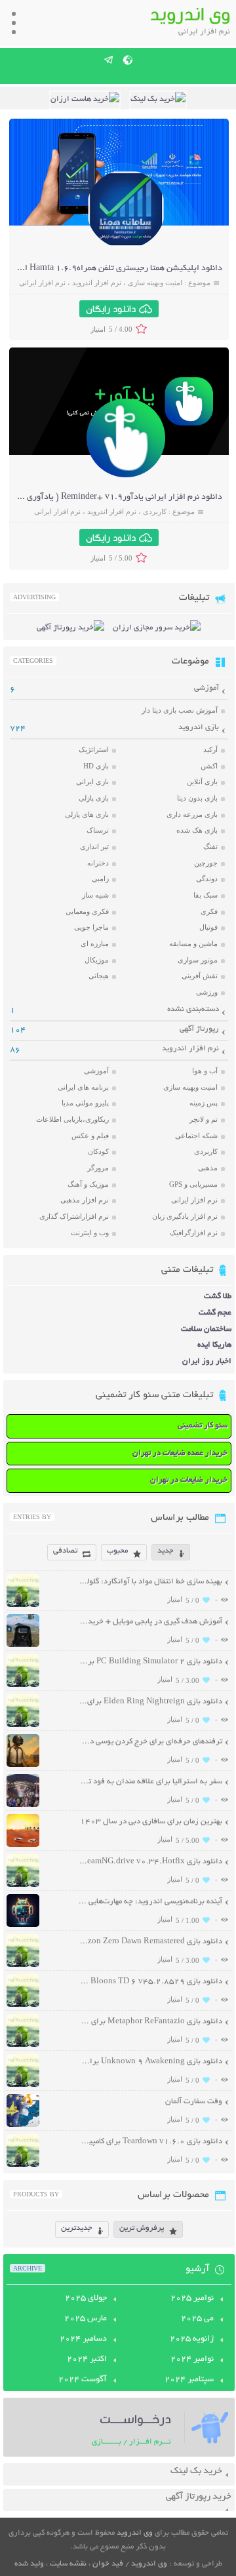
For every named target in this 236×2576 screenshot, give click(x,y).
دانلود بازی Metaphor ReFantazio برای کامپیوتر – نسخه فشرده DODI (150, 2022)
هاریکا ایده (214, 1345)
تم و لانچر (204, 1119)
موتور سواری (198, 960)
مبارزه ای (95, 943)
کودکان (98, 1151)
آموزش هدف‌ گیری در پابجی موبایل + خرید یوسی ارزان (150, 1622)
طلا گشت (218, 1297)
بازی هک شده (197, 830)
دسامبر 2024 (83, 2339)
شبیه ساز (95, 895)
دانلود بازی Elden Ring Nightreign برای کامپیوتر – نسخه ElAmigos (150, 1702)
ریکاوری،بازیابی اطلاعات (72, 1119)
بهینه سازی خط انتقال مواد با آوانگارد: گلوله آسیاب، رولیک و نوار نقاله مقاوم (150, 1582)
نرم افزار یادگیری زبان (185, 1216)
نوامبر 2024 (192, 2360)
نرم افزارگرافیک (194, 1233)
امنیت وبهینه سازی (155, 283)
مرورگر (98, 1168)
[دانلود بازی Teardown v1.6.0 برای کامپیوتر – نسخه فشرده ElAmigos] (23, 2165)
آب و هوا (205, 1071)
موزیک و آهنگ (88, 1184)
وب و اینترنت (90, 1233)
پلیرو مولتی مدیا (85, 1103)
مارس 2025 (86, 2319)
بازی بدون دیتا (197, 798)
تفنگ (210, 846)
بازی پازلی (94, 798)
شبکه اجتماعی (196, 1136)
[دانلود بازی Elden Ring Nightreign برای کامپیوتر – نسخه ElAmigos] (23, 1725)
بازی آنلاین (202, 782)
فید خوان (108, 2564)
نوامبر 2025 (192, 2299)
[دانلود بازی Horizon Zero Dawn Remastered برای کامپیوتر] (23, 1965)
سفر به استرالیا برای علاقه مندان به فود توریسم (150, 1782)
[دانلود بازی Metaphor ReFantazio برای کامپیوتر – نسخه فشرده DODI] (23, 2045)
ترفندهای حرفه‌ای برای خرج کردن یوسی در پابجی (150, 1742)
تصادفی (65, 1551)
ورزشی (207, 992)
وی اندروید (135, 2533)
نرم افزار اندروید (97, 283)
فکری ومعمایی (87, 911)
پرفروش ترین (142, 2228)
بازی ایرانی (92, 782)
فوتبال (208, 927)
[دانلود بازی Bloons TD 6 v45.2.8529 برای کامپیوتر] (23, 2005)
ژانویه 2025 (192, 2339)
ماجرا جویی (91, 927)
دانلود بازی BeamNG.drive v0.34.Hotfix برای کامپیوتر (150, 1862)
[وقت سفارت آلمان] (23, 2125)
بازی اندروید (199, 727)
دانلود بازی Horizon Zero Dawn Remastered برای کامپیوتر (150, 1942)
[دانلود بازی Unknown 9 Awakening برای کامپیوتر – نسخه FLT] (23, 2085)
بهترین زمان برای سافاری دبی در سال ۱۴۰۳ (151, 1822)
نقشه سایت (68, 2564)
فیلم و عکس (90, 1136)
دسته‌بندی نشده (193, 1009)
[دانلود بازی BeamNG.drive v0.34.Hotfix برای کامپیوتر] (23, 1885)
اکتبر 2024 (87, 2360)
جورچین (206, 863)
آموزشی (206, 688)
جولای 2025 (86, 2299)
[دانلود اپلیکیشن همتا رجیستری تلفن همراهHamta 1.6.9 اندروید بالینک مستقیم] (126, 247)
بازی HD (96, 766)
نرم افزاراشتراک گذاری (74, 1216)
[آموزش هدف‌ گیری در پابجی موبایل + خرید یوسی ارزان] (23, 1645)
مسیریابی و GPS (193, 1184)
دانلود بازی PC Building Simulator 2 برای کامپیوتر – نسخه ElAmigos (150, 1662)
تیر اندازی (94, 846)
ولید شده (29, 2564)
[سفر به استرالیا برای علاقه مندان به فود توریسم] (23, 1805)
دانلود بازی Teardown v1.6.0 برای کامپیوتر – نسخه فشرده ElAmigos (150, 2142)
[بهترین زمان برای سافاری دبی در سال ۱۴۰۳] (23, 1845)
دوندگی (207, 879)
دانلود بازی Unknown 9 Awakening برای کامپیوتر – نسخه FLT (150, 2062)
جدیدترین (77, 2228)
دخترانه (98, 863)
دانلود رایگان (111, 309)
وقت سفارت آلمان (194, 2102)
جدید (166, 1551)
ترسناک (98, 830)
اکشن (209, 766)
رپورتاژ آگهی (199, 1029)
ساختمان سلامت (206, 1329)
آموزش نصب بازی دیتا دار (180, 710)
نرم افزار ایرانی (42, 283)
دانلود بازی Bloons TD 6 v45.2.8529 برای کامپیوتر (150, 1982)
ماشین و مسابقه (193, 943)
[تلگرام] (109, 60)
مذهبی (208, 1168)
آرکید (210, 749)
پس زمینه (204, 1103)
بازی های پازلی (87, 814)
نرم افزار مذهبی (85, 1200)
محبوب (117, 1551)
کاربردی (155, 511)
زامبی (100, 879)
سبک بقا (206, 895)
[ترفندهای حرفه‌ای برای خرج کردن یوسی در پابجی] (23, 1765)
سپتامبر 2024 (189, 2380)
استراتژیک (94, 749)
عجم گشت (215, 1313)
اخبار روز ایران (207, 1361)
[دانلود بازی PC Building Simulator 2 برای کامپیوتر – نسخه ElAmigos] (23, 1685)
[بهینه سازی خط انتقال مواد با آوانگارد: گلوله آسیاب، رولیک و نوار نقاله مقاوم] (23, 1605)
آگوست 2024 (83, 2380)
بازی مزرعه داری (192, 814)
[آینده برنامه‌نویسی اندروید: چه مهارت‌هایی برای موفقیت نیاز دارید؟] (23, 1925)
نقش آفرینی (200, 976)
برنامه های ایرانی (83, 1087)
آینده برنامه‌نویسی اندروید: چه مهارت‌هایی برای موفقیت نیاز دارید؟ (150, 1902)
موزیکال (97, 960)
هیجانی (99, 976)
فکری (209, 911)
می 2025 (197, 2319)
